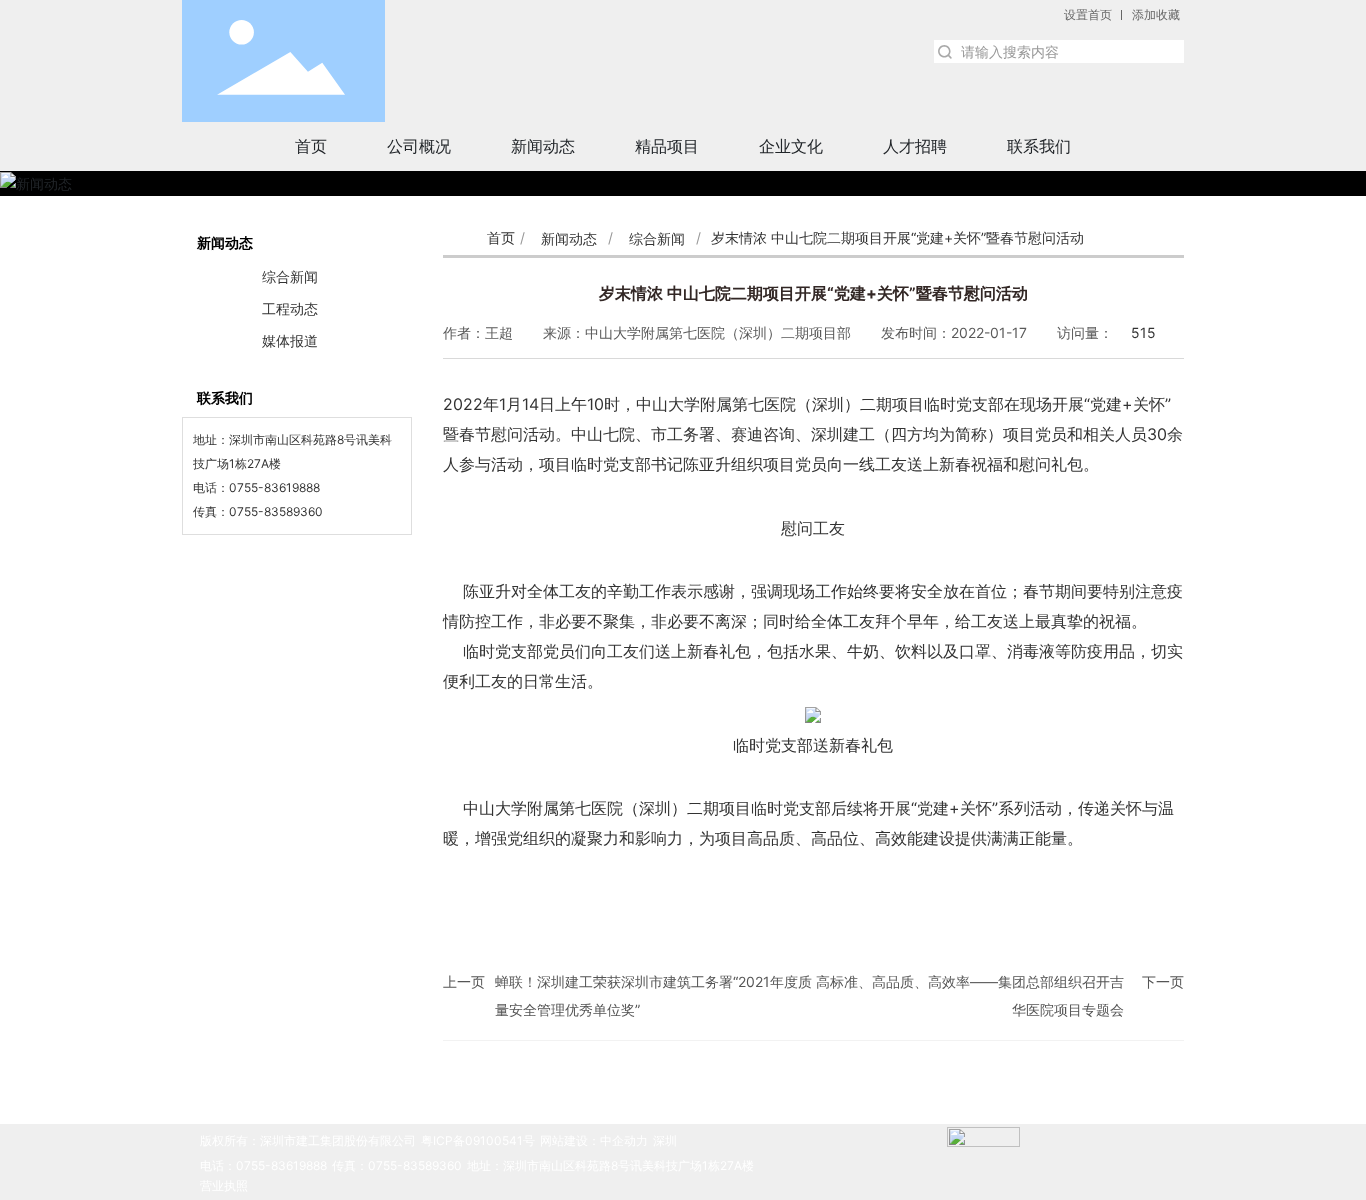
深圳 (665, 1140)
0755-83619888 (274, 487)
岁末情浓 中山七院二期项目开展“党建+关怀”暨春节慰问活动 (813, 293)
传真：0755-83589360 (397, 1165)
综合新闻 (657, 238)
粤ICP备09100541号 (478, 1140)
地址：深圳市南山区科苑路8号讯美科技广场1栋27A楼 (610, 1165)
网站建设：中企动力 (594, 1140)
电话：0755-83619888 (263, 1165)
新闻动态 (569, 238)
